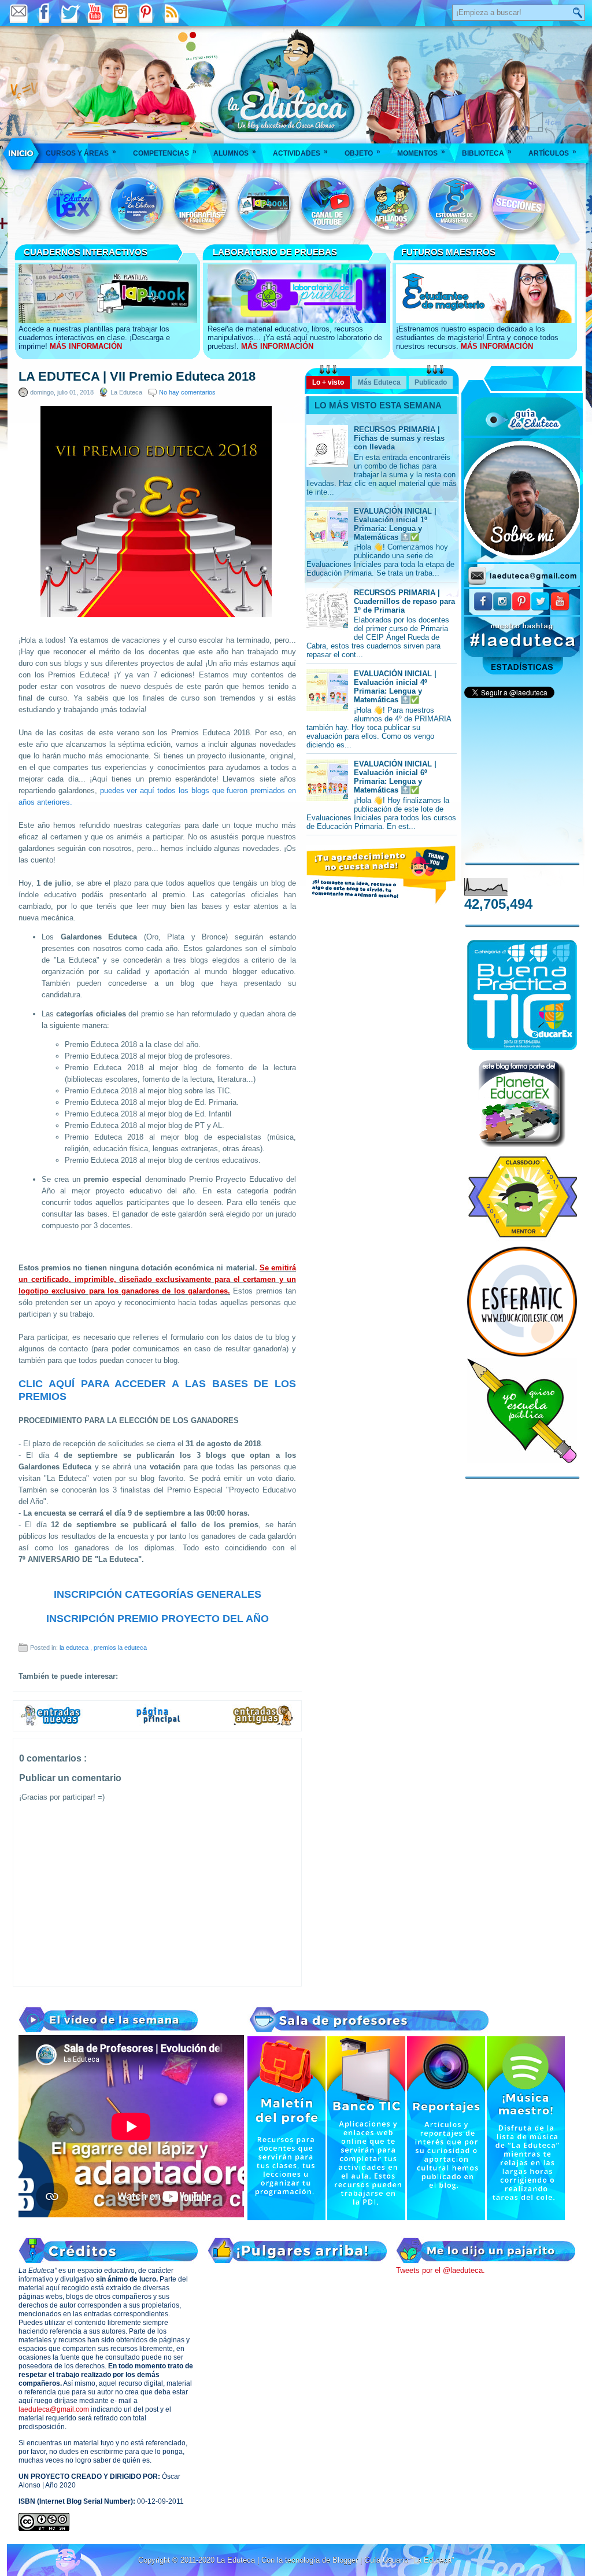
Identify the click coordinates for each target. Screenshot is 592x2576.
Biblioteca (487, 152)
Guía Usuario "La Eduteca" (409, 2560)
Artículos (552, 152)
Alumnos (235, 152)
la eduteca (75, 1648)
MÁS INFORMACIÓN (86, 346)
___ (22, 153)
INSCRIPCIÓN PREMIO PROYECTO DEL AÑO (158, 1619)
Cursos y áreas (81, 152)
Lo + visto (328, 382)
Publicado (431, 382)
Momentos (421, 152)
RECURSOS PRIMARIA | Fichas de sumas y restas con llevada (399, 438)
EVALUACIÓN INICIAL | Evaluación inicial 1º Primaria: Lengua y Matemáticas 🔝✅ (395, 524)
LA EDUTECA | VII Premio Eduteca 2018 (137, 377)
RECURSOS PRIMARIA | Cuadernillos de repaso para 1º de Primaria (404, 601)
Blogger (346, 2560)
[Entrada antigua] (264, 1724)
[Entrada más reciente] (51, 1724)
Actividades (300, 152)
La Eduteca (237, 2560)
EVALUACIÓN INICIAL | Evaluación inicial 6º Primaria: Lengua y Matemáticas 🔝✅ (395, 777)
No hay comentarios (187, 392)
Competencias (165, 152)
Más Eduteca (379, 382)
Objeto (362, 152)
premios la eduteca (120, 1648)
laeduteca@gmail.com (54, 2409)
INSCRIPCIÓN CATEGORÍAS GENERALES (158, 1594)
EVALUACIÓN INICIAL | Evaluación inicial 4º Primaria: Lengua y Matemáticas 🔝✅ (395, 687)
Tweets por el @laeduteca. (441, 2270)
